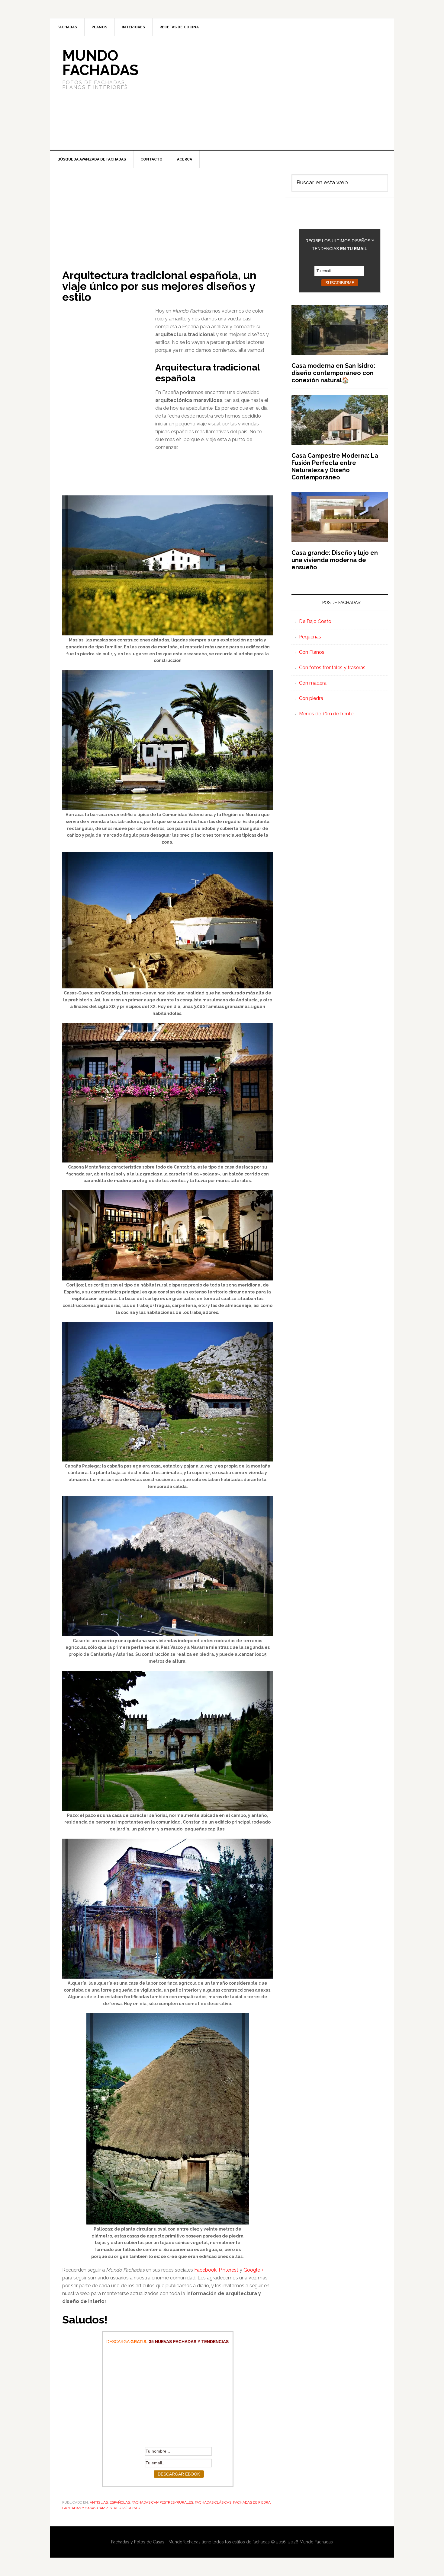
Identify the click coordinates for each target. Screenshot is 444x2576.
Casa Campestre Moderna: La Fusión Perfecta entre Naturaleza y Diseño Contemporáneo (335, 466)
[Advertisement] (267, 93)
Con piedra (311, 698)
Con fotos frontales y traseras (332, 668)
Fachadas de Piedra (252, 2502)
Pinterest (228, 2270)
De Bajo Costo (315, 621)
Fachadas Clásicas (213, 2502)
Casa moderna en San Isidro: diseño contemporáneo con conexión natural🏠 (333, 373)
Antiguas (99, 2502)
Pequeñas (310, 637)
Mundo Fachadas (100, 63)
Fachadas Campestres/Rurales (162, 2502)
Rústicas (131, 2508)
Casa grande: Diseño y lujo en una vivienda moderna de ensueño (335, 560)
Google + (253, 2270)
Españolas (120, 2502)
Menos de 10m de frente (326, 714)
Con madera (313, 683)
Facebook (205, 2270)
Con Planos (312, 652)
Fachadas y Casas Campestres (91, 2508)
